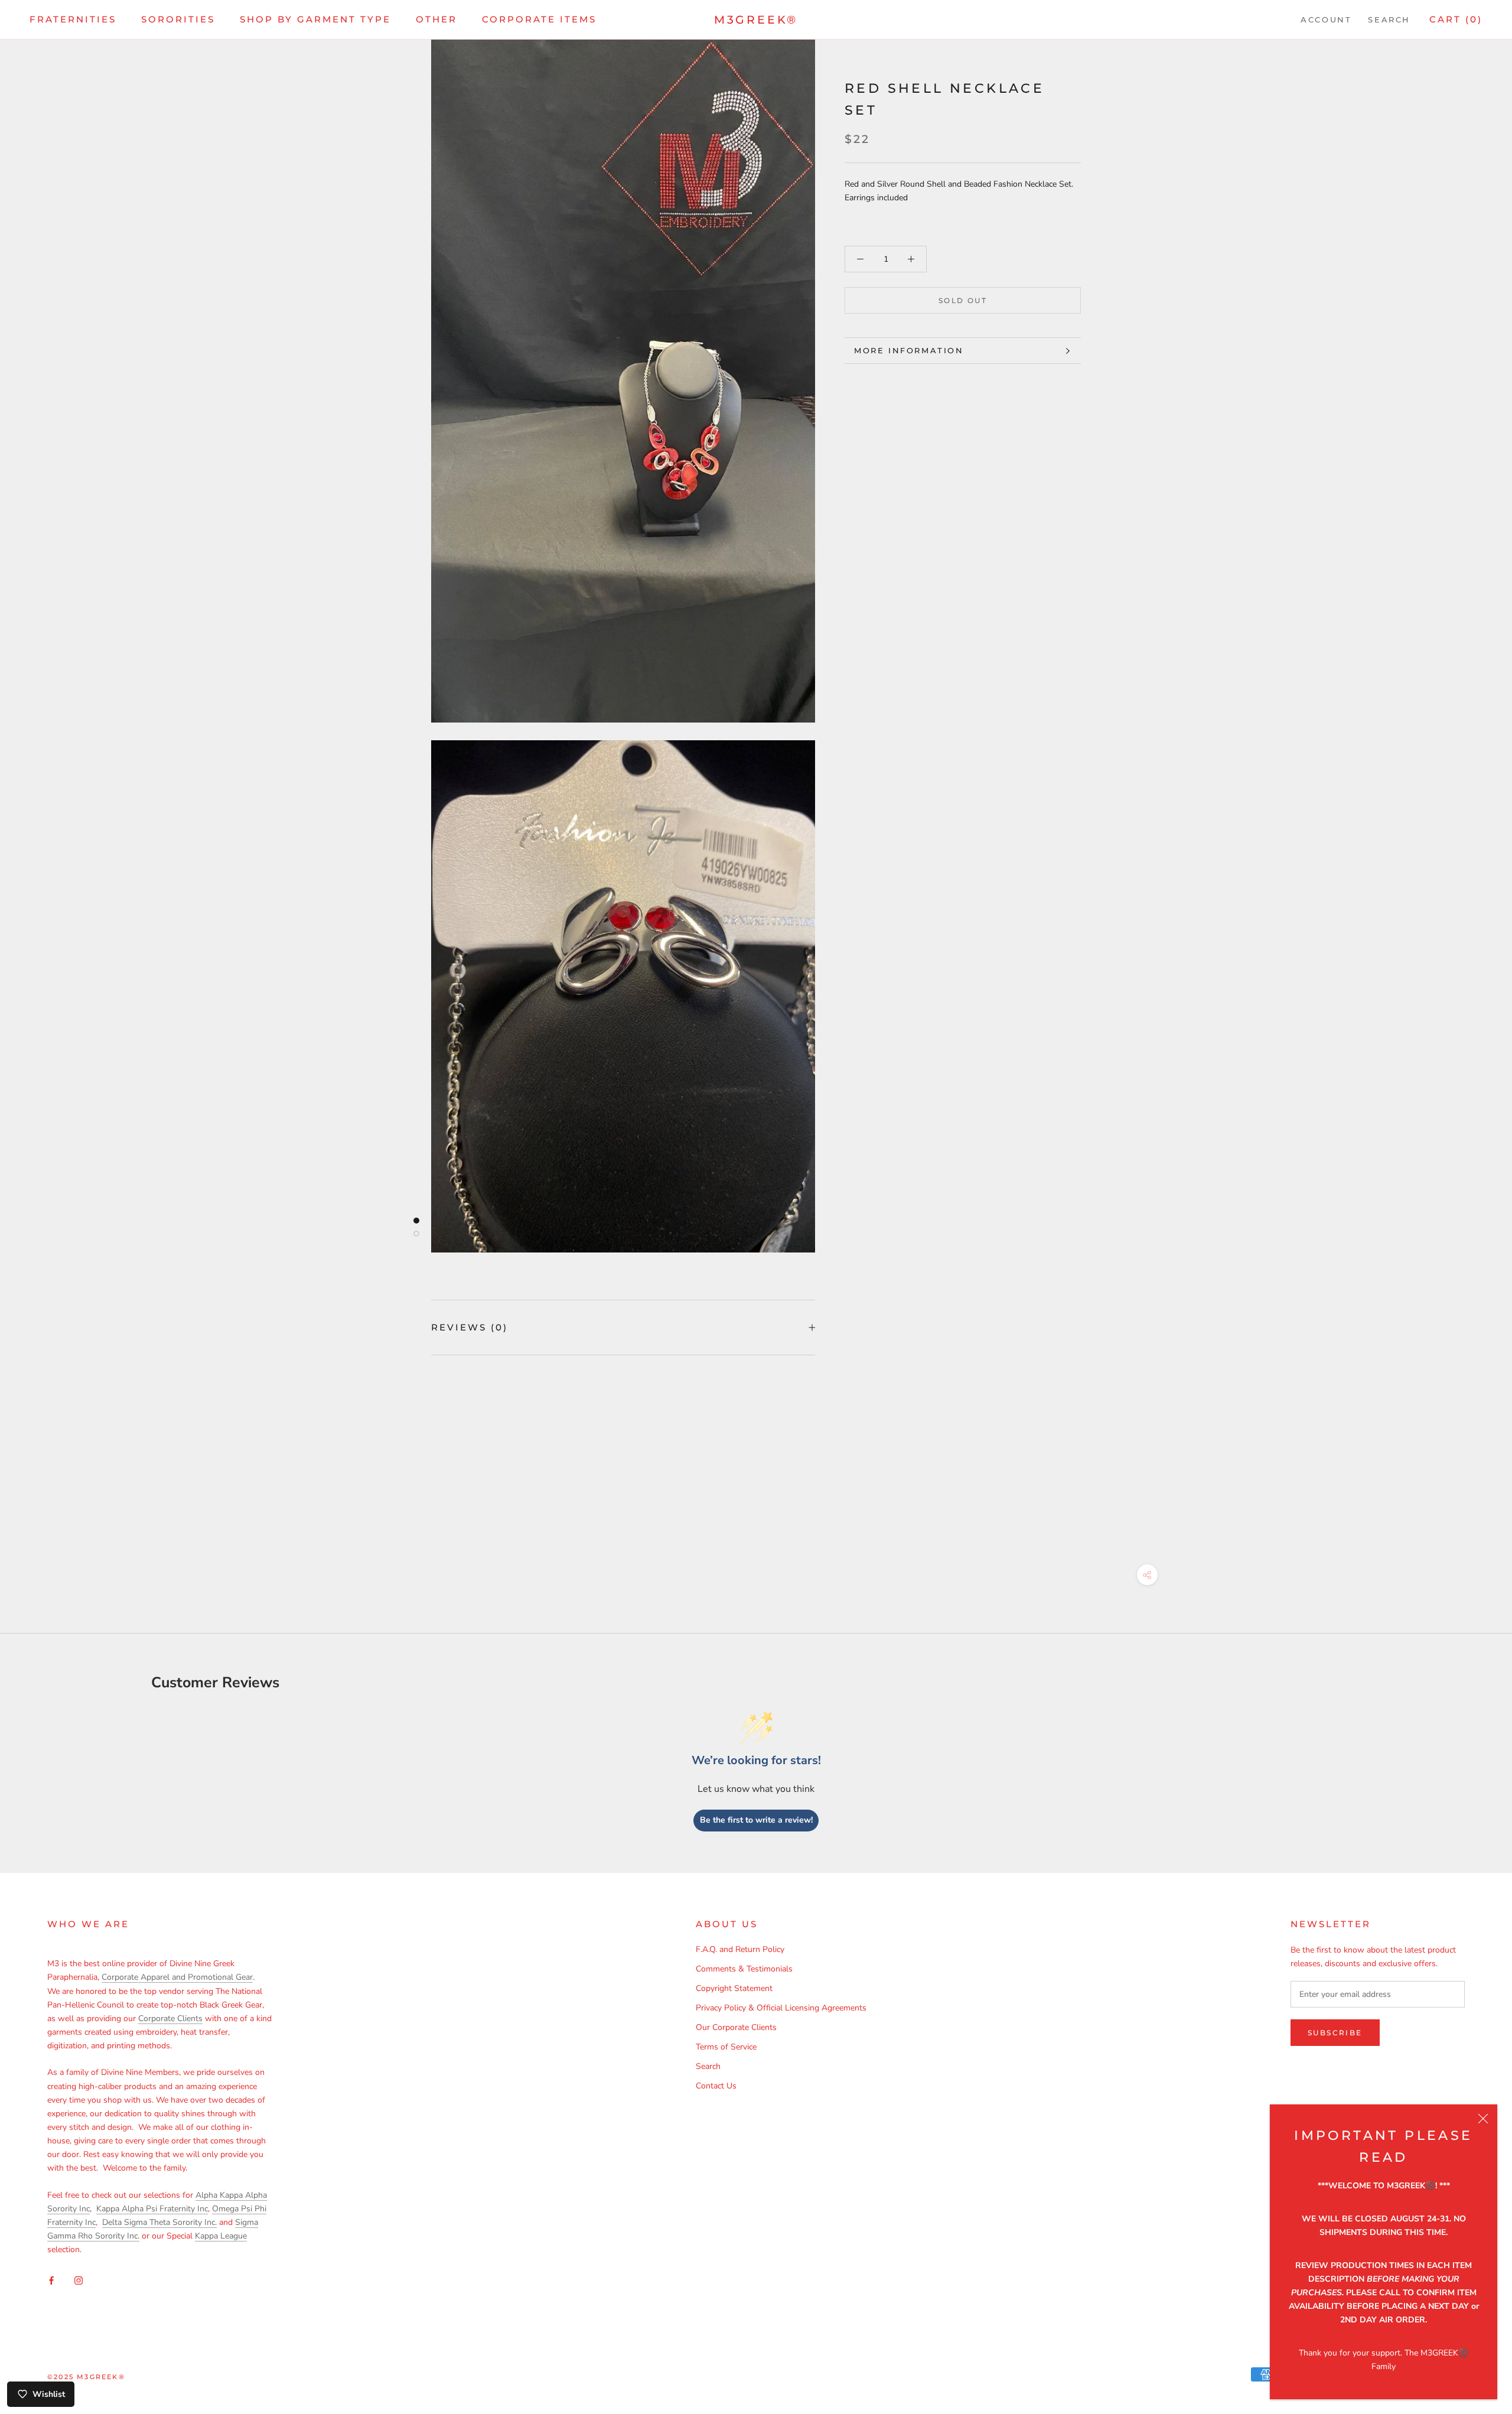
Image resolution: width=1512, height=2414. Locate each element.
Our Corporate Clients (736, 2027)
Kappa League (221, 2236)
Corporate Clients (170, 2018)
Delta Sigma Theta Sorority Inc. (159, 2222)
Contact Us (716, 2086)
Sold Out (963, 300)
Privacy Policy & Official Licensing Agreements (781, 2008)
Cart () (1456, 19)
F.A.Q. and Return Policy (740, 1949)
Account (1326, 19)
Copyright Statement (734, 1988)
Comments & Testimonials (744, 1969)
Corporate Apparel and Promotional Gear (177, 1977)
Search (1389, 19)
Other (436, 19)
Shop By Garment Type (315, 19)
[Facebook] (51, 2280)
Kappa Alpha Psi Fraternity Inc (152, 2209)
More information (909, 350)
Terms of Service (726, 2047)
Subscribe (1335, 2033)
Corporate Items (539, 19)
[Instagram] (79, 2280)
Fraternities (73, 19)
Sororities (178, 19)
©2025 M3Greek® (86, 2377)
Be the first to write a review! (756, 1820)
